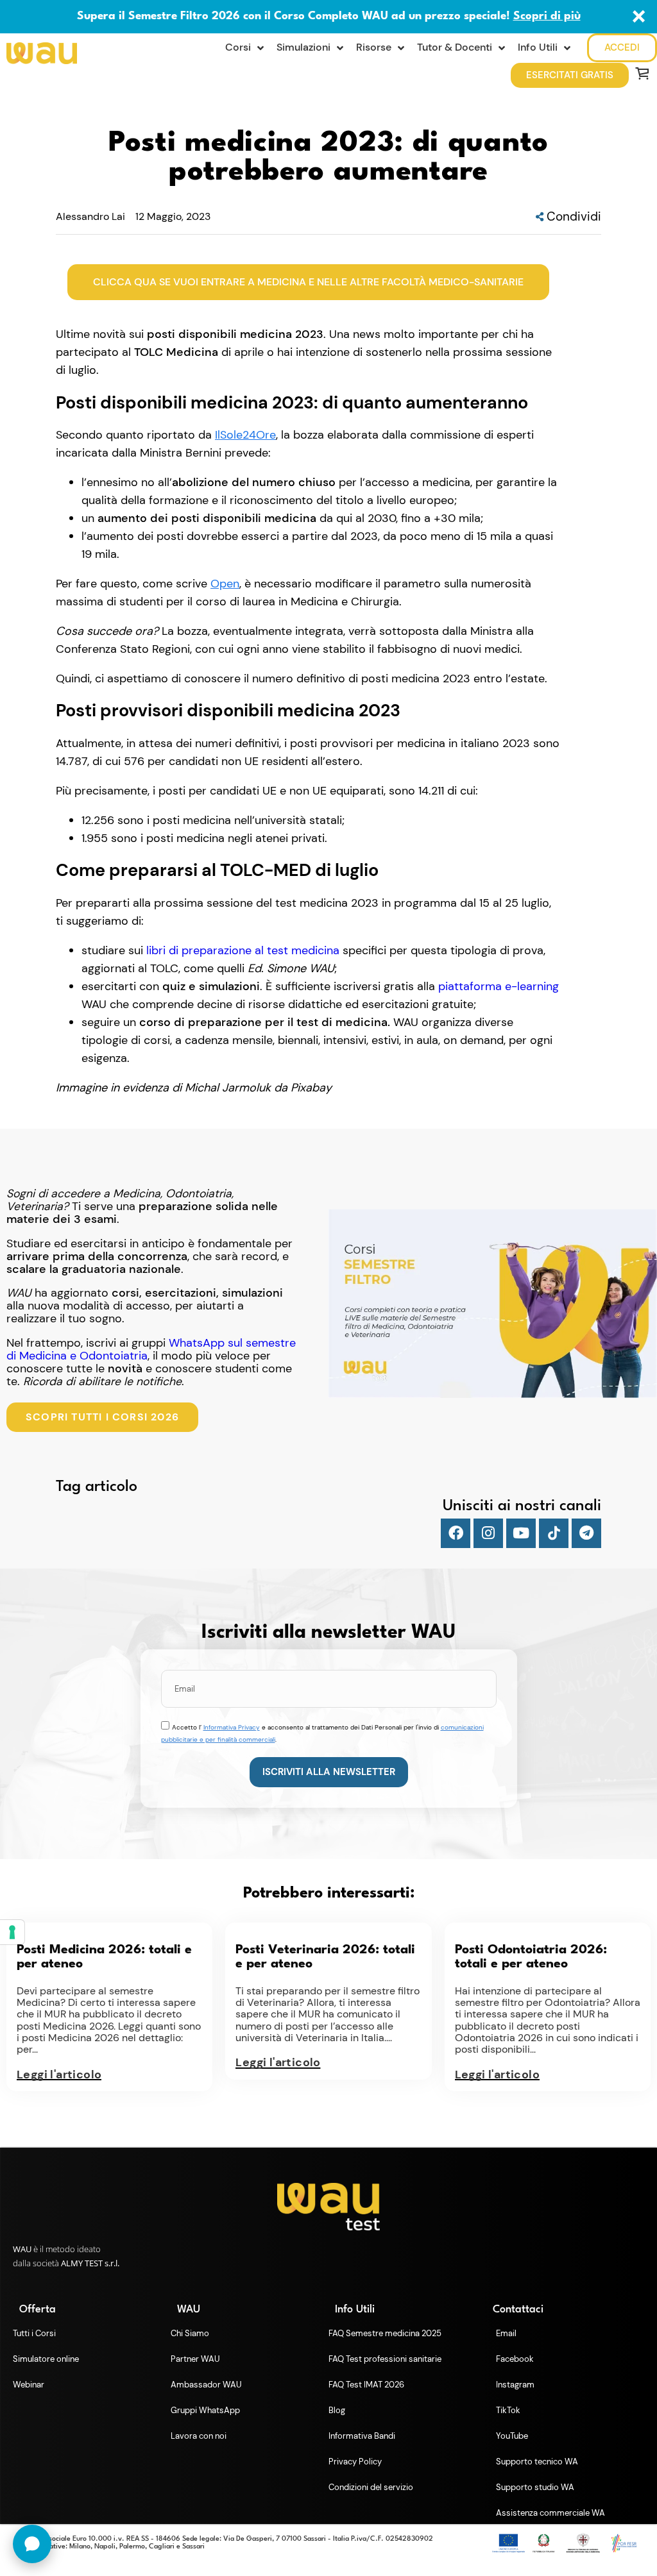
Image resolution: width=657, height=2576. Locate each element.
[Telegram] (586, 1533)
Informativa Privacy (232, 1727)
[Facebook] (456, 1533)
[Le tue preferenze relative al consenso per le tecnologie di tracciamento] (12, 1932)
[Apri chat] (32, 2544)
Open (225, 584)
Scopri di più (547, 16)
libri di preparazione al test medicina (243, 950)
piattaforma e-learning (499, 986)
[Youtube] (521, 1533)
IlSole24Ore (245, 435)
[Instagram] (488, 1533)
